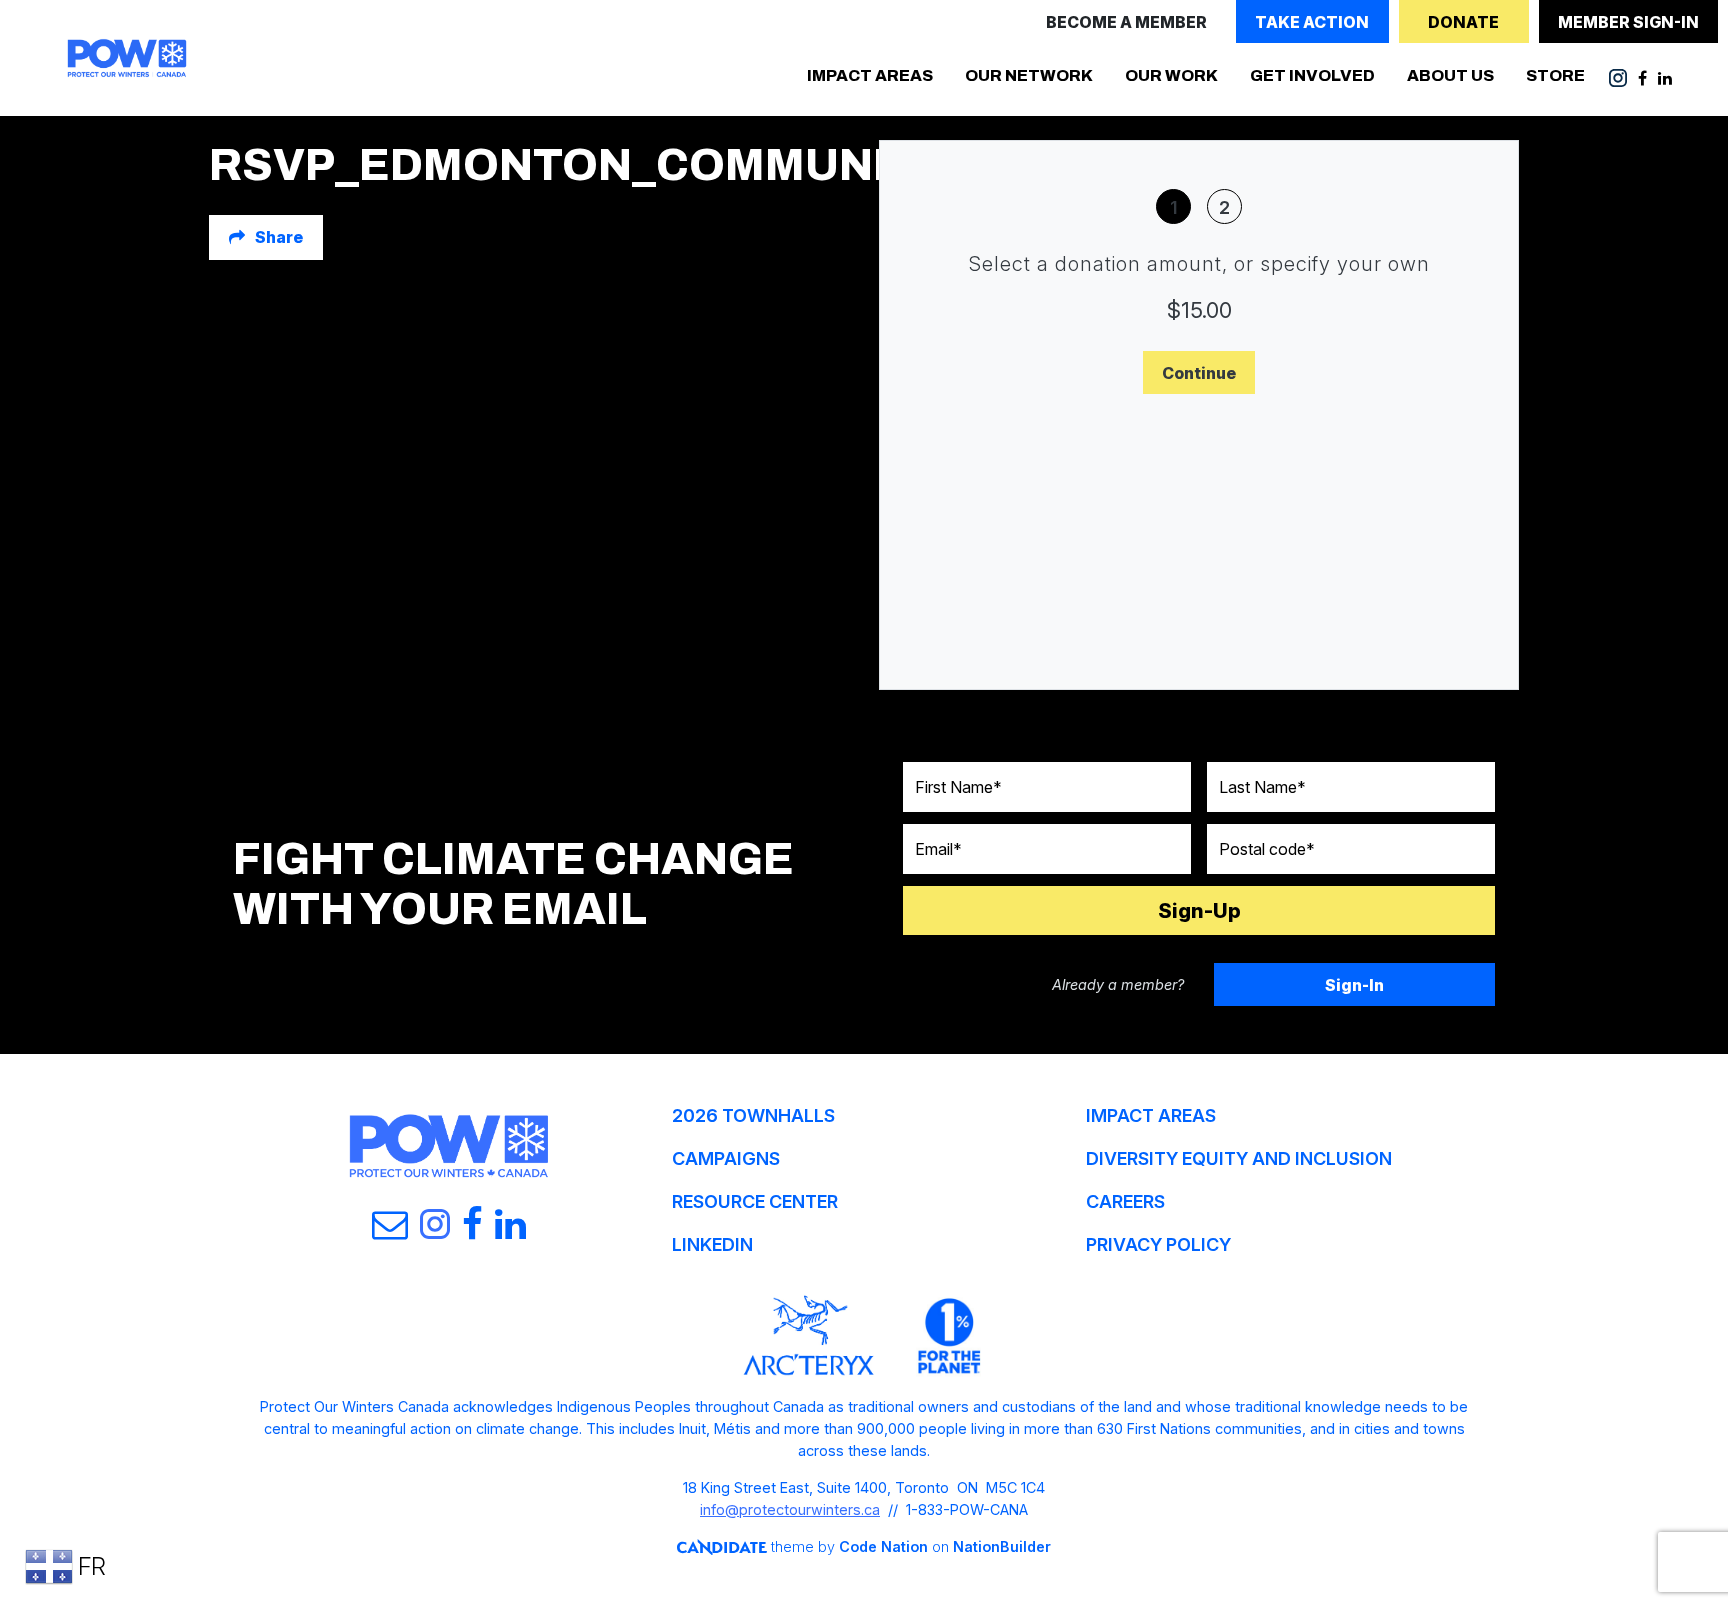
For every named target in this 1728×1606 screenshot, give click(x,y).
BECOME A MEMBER (1126, 22)
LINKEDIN (712, 1244)
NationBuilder (1002, 1546)
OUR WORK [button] (1171, 75)
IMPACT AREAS (1151, 1115)
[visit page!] (1619, 77)
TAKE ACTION (1312, 22)
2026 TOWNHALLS (753, 1115)
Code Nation (883, 1546)
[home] (127, 58)
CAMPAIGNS (726, 1158)
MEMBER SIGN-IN (1628, 22)
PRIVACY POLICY (1158, 1244)
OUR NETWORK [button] (1029, 75)
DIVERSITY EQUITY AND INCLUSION (1239, 1158)
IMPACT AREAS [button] (870, 75)
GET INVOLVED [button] (1320, 75)
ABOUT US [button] (1450, 75)
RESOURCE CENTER (755, 1201)
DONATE (1463, 22)
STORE (1555, 75)
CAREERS (1125, 1201)
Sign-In (1354, 985)
